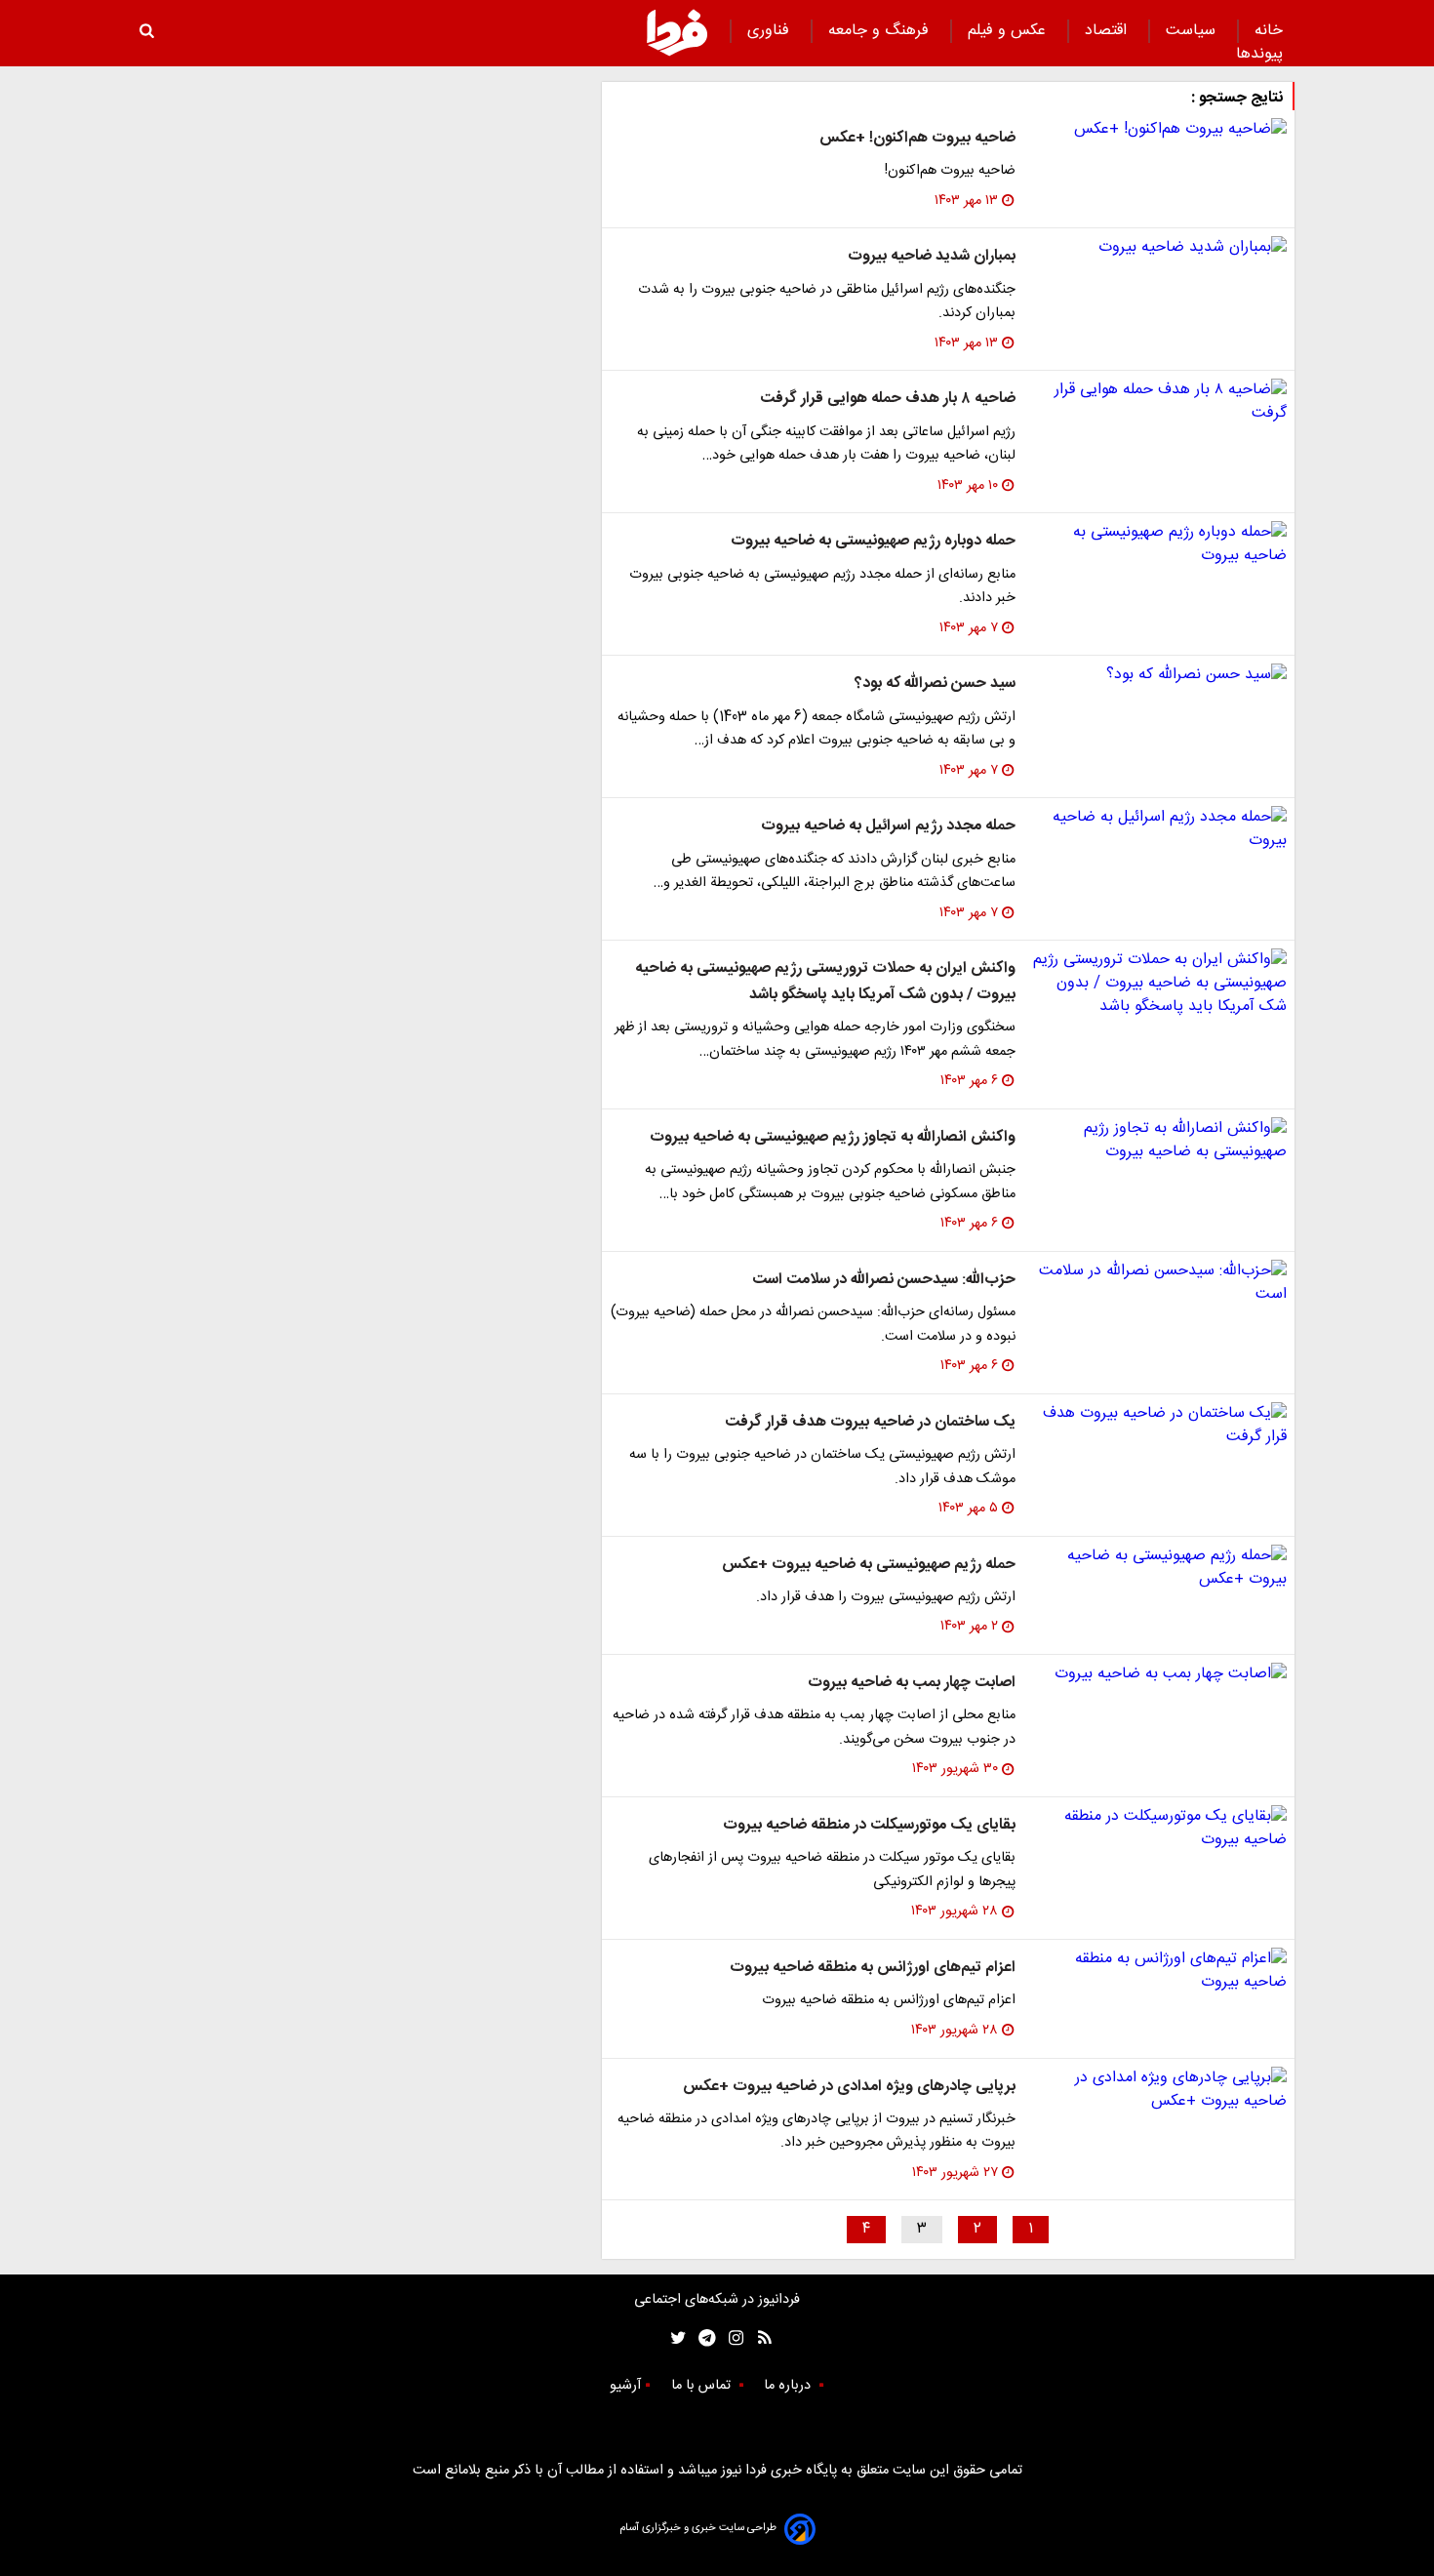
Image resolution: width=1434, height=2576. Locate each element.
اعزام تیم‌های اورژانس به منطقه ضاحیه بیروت (873, 1968)
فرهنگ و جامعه (881, 31)
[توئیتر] (674, 2338)
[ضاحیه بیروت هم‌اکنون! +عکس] (1159, 130)
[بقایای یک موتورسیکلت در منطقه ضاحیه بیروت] (1159, 1829)
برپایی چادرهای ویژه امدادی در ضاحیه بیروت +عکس (849, 2087)
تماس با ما (703, 2386)
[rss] (758, 2338)
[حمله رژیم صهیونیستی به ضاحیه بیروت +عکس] (1159, 1568)
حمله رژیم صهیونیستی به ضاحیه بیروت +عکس (869, 1565)
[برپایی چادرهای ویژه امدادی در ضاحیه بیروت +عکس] (1159, 2090)
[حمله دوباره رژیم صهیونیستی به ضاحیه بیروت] (1159, 544)
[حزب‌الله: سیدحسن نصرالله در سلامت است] (1159, 1283)
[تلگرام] (701, 2338)
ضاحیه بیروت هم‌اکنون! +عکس (917, 138)
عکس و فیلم (1009, 31)
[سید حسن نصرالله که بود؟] (1159, 675)
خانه (1269, 31)
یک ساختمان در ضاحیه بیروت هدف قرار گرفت (870, 1422)
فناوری (771, 31)
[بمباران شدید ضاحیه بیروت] (1159, 248)
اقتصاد (1108, 31)
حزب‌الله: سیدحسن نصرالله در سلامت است (884, 1280)
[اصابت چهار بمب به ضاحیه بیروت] (1159, 1674)
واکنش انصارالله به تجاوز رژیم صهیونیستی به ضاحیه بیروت (833, 1137)
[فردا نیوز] (677, 32)
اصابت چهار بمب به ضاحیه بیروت (912, 1683)
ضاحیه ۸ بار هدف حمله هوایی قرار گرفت (888, 399)
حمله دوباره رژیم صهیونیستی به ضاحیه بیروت (873, 541)
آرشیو (625, 2386)
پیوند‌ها (1259, 54)
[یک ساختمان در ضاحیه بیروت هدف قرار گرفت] (1159, 1426)
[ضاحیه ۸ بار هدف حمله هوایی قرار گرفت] (1159, 402)
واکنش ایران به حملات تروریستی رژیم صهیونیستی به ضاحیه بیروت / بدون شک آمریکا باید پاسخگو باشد (825, 981)
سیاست (1193, 31)
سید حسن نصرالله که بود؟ (935, 684)
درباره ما (789, 2386)
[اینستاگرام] (731, 2338)
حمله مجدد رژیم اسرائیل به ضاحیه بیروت (888, 826)
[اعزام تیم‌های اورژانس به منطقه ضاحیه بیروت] (1159, 1971)
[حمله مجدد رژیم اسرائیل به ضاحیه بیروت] (1159, 829)
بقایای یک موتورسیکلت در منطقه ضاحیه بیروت (869, 1825)
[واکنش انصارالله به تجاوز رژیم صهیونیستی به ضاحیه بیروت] (1159, 1141)
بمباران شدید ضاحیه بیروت (932, 256)
